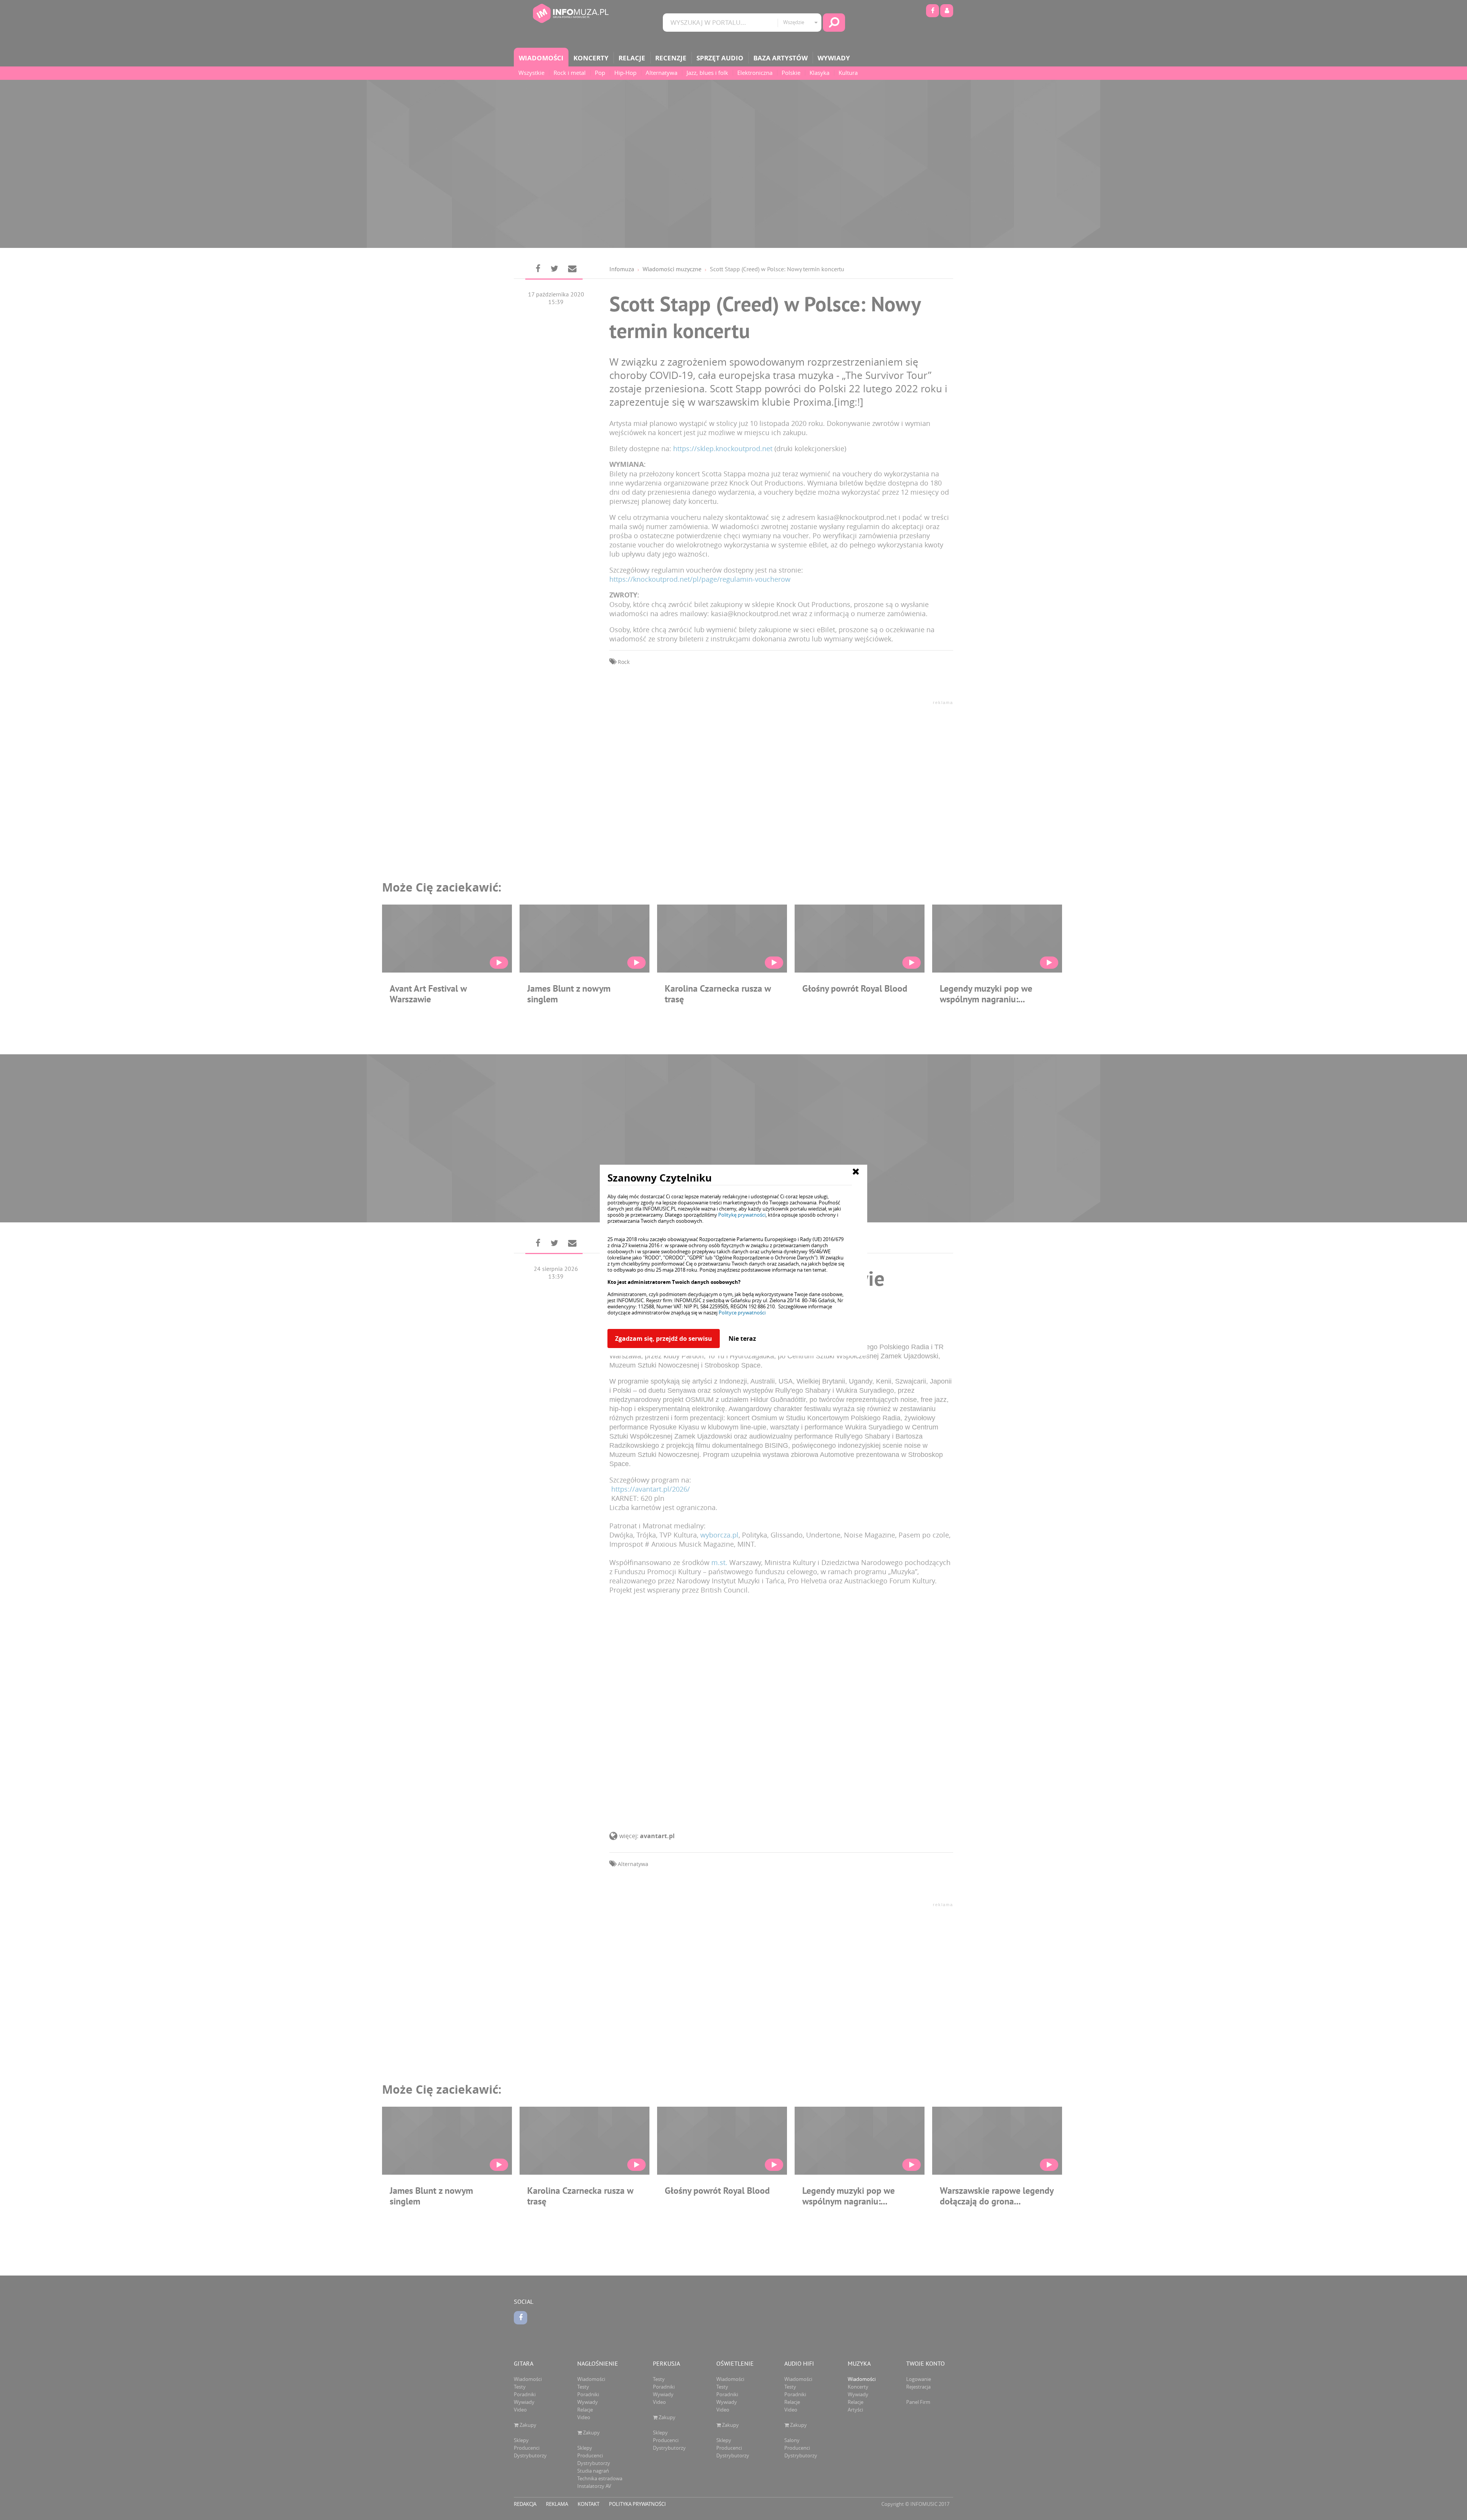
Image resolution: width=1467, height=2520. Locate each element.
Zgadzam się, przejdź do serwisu (664, 1338)
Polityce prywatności (742, 1313)
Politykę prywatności (742, 1215)
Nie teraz (742, 1338)
